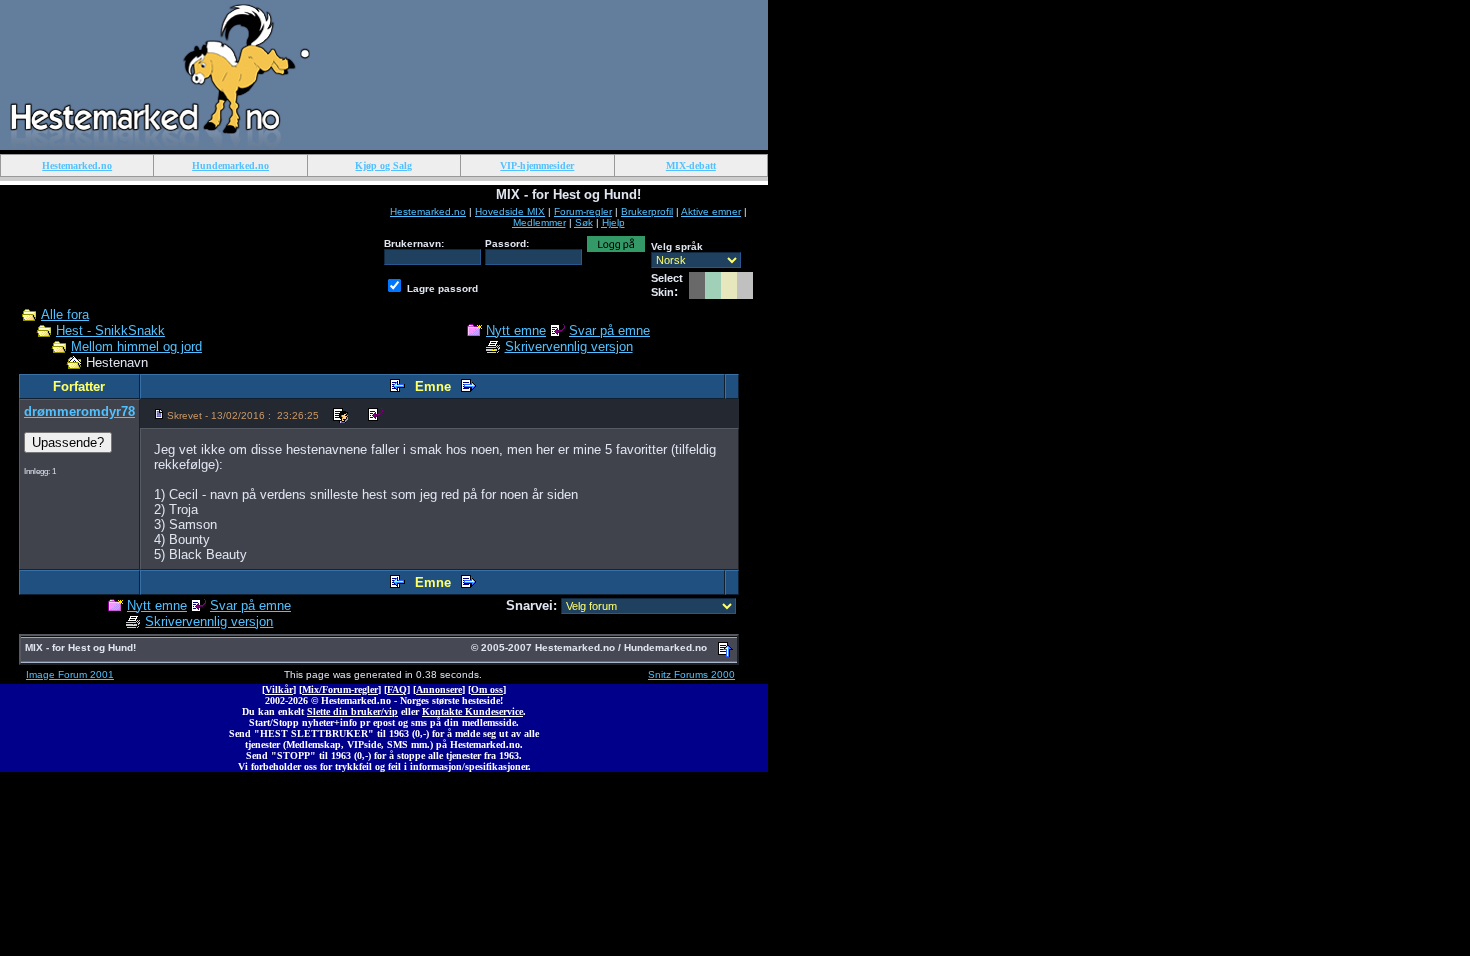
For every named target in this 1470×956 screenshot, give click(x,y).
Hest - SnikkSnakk (110, 330)
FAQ (397, 689)
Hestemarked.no (428, 211)
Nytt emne (516, 330)
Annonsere (439, 689)
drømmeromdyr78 (79, 411)
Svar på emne (609, 330)
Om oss (487, 689)
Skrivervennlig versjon (569, 346)
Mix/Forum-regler (340, 689)
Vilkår (279, 689)
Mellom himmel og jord (136, 346)
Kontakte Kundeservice (472, 711)
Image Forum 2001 (70, 674)
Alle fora (65, 314)
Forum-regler (583, 211)
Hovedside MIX (510, 211)
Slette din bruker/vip (352, 711)
